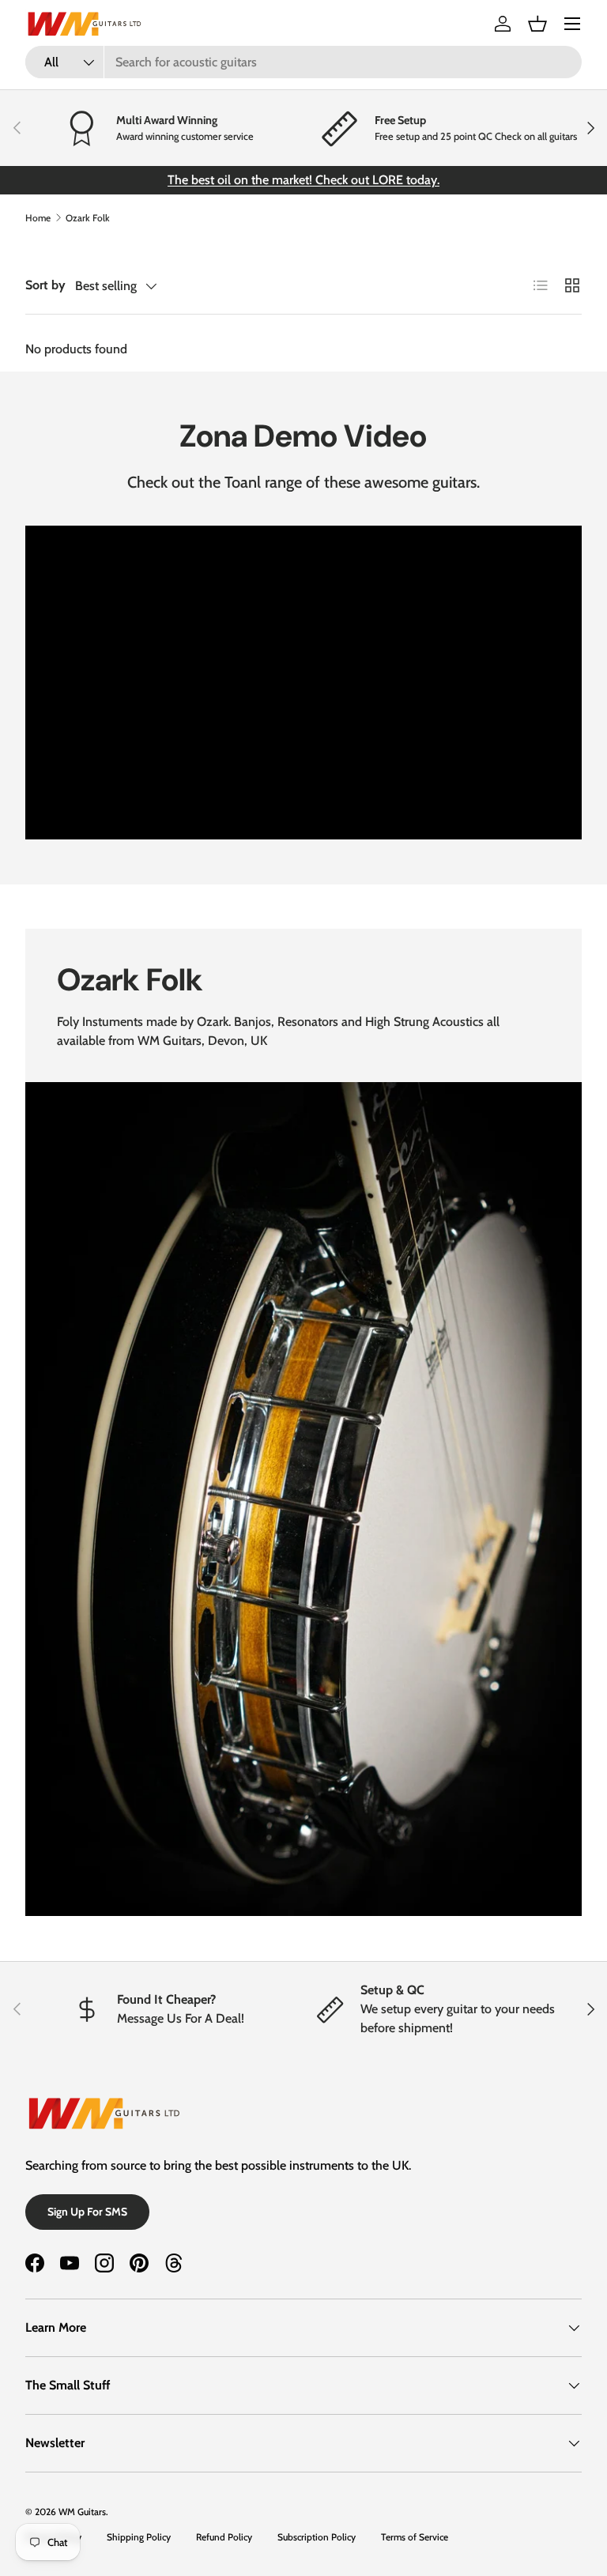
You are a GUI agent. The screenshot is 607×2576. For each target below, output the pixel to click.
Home (38, 218)
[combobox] (303, 62)
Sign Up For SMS (87, 2212)
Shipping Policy (139, 2537)
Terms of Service (415, 2537)
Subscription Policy (317, 2537)
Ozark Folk (88, 218)
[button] (537, 24)
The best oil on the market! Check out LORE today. (303, 180)
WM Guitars (82, 2512)
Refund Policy (224, 2537)
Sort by (45, 285)
